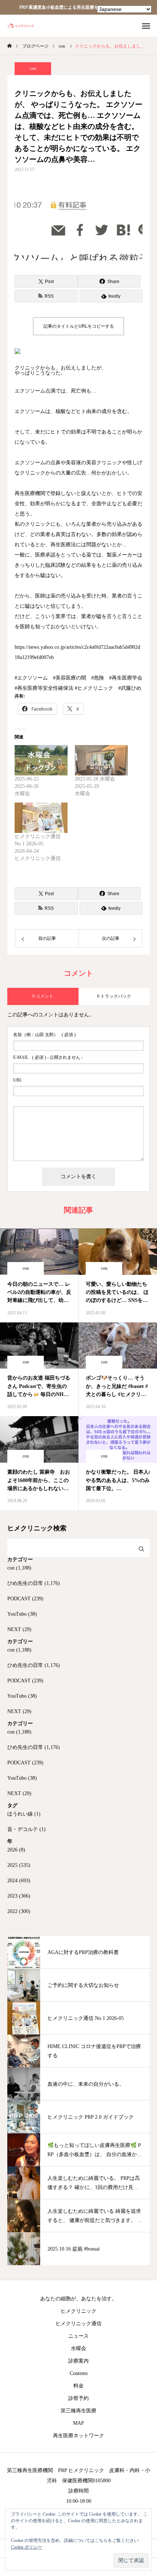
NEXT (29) (19, 1629)
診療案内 (78, 2361)
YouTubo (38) (22, 1614)
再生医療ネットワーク (78, 2436)
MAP (78, 2423)
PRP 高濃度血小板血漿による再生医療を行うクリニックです (79, 7)
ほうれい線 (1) (24, 1814)
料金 (78, 2386)
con (33, 68)
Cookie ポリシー (26, 2547)
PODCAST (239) (25, 1599)
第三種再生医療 (78, 2411)
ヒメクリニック (78, 2311)
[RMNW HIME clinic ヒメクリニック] (24, 26)
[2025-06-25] (41, 760)
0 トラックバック (114, 996)
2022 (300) (19, 1911)
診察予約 (78, 2398)
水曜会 (78, 2348)
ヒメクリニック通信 (78, 2324)
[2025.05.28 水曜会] (101, 760)
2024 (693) (19, 1881)
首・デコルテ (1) (26, 1829)
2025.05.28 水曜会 (95, 779)
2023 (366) (19, 1896)
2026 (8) (16, 1850)
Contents (79, 2373)
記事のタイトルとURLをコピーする (79, 326)
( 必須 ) (44, 1035)
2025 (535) (19, 1865)
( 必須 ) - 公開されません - (48, 1057)
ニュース (78, 2336)
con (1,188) (19, 1568)
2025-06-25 (27, 779)
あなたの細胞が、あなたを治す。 (78, 2299)
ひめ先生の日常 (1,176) (34, 1583)
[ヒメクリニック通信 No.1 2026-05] (41, 818)
